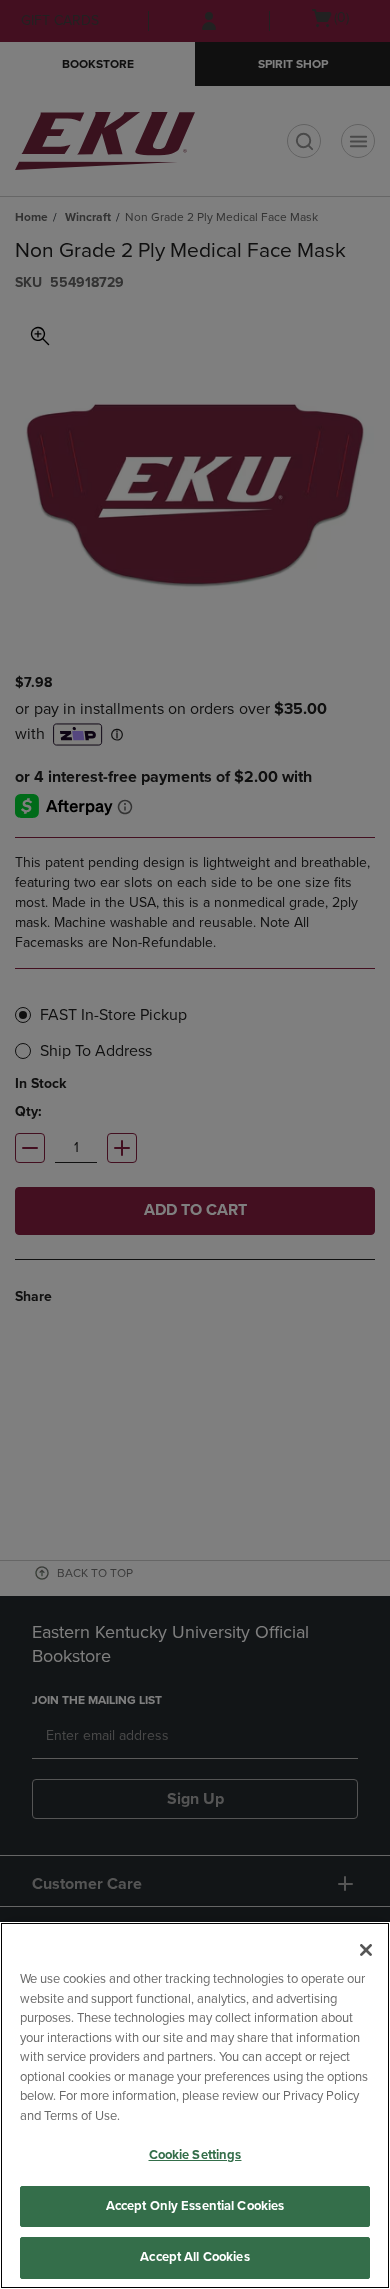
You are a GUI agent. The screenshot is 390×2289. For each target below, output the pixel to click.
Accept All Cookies (194, 2257)
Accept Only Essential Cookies (195, 2206)
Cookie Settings (195, 2155)
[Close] (366, 1950)
